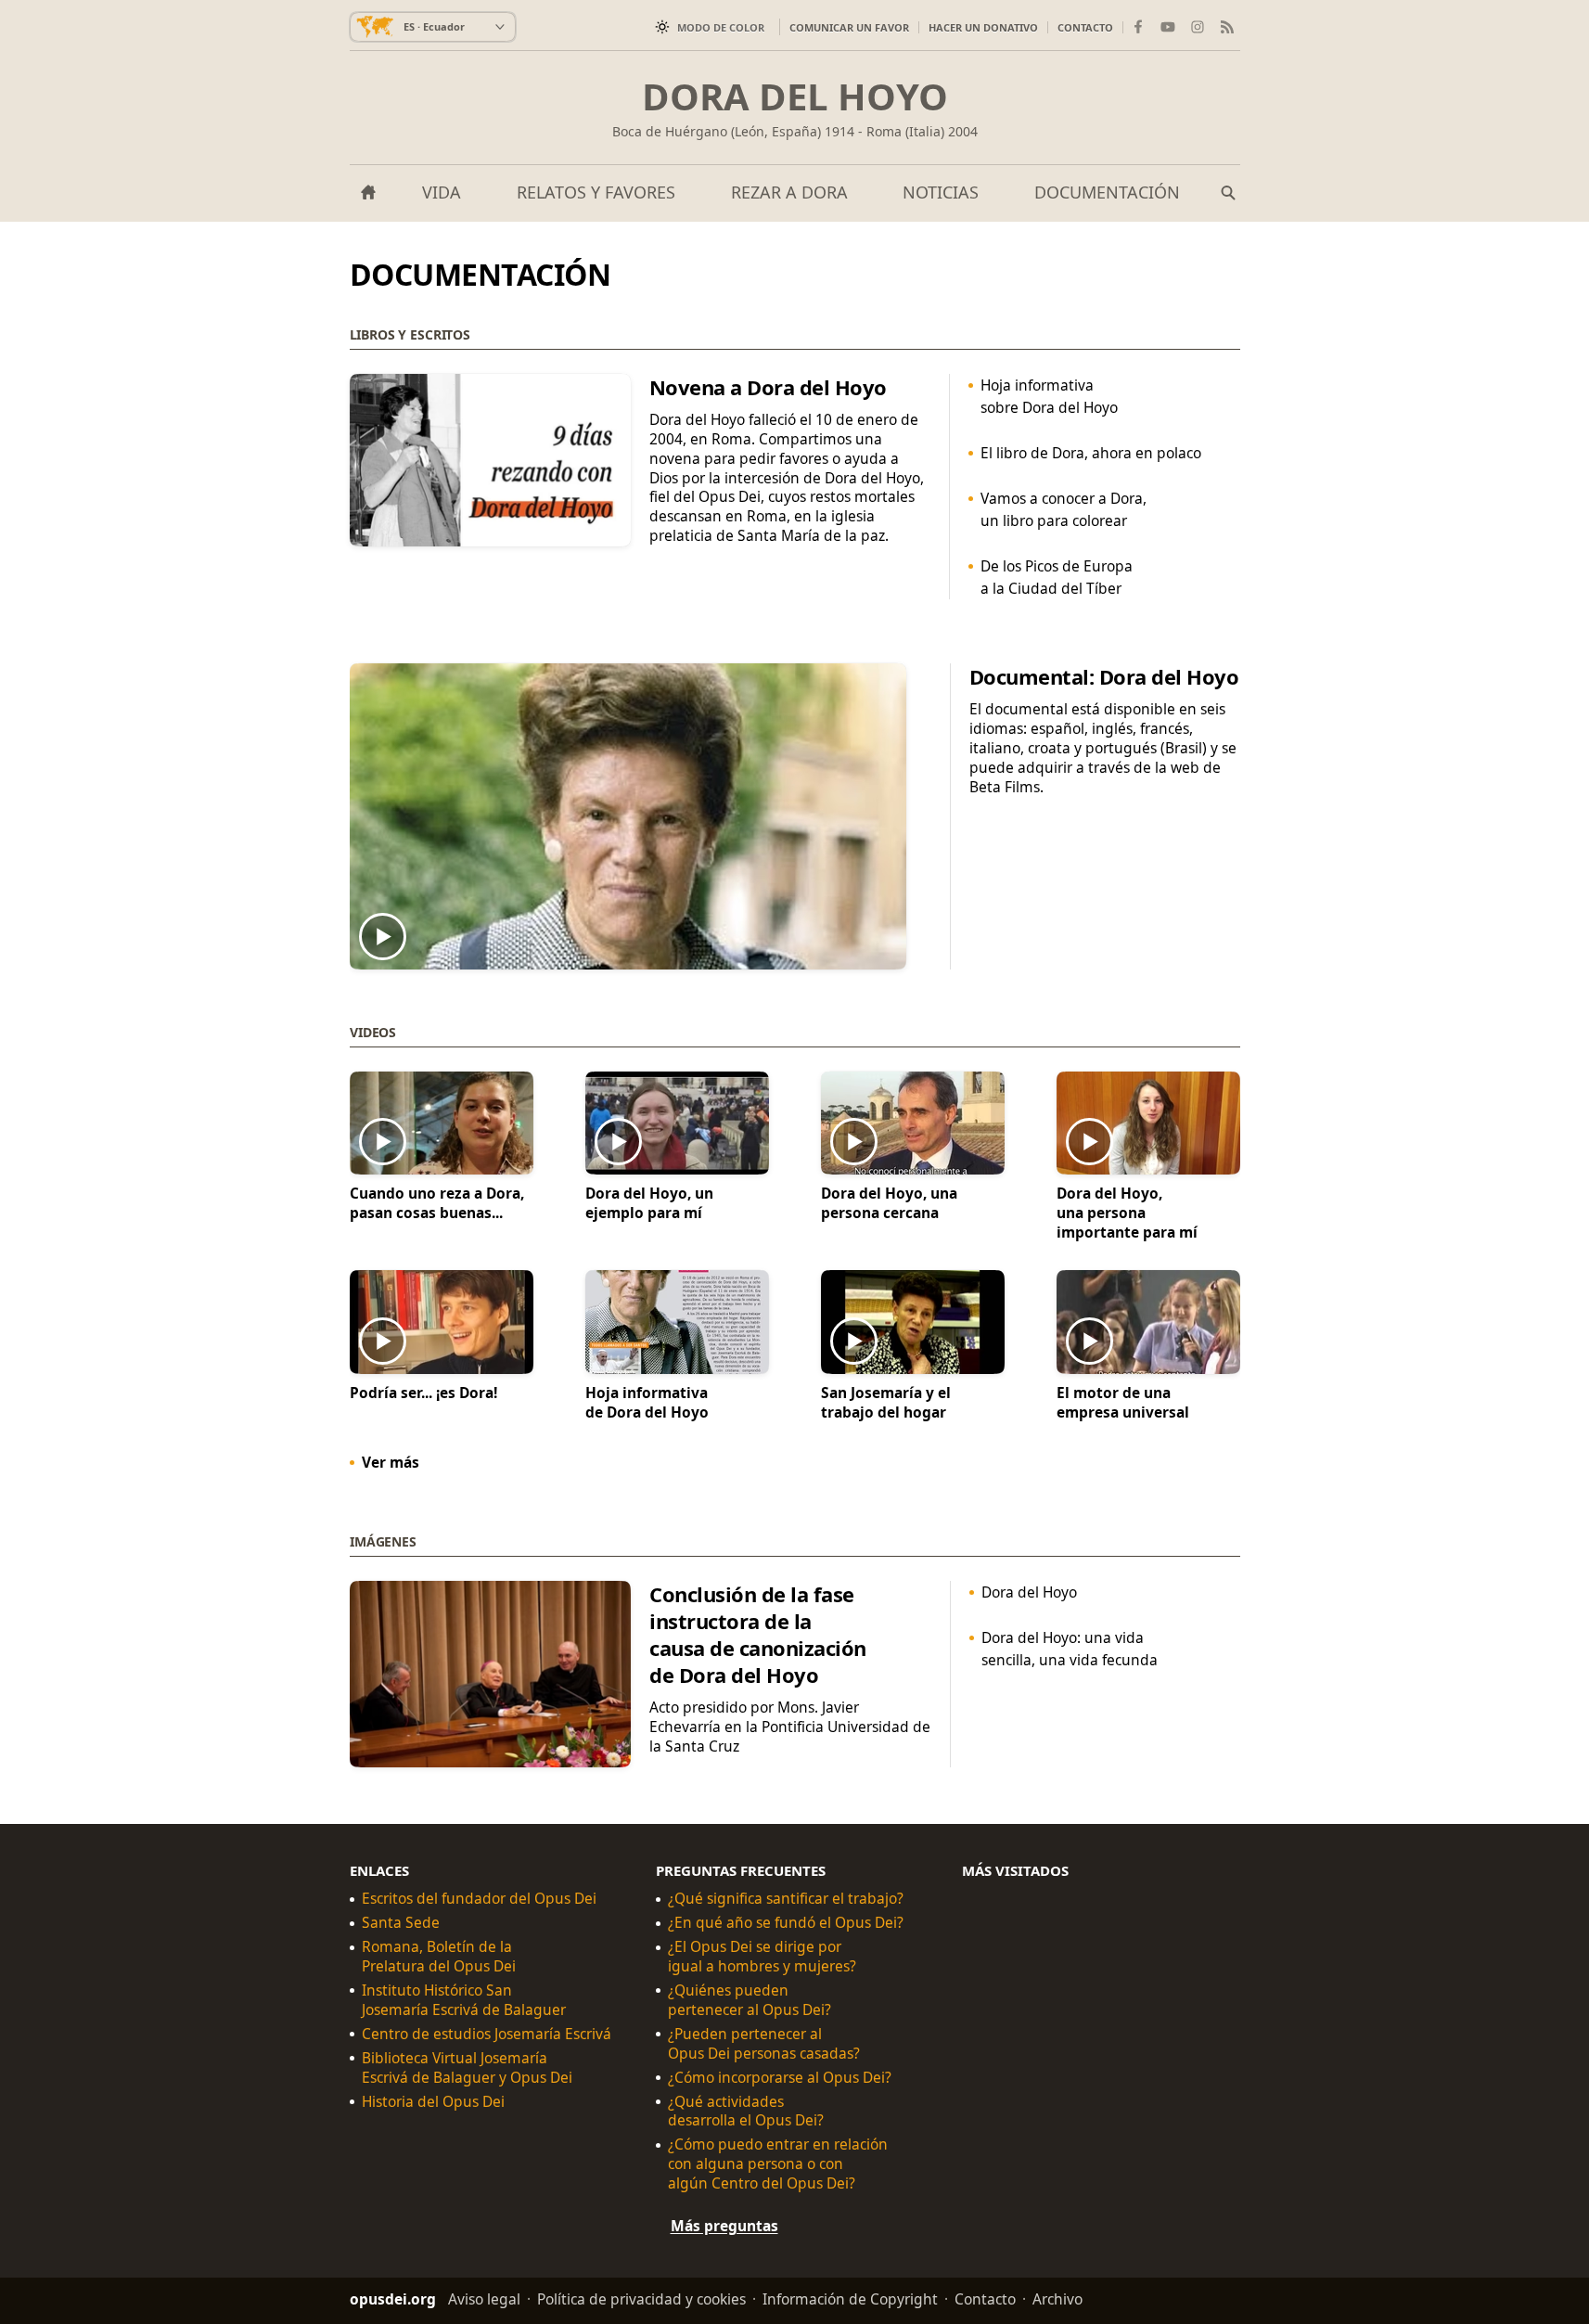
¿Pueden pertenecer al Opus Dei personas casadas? (764, 2043)
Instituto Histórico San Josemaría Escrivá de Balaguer (464, 2000)
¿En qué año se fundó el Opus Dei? (786, 1923)
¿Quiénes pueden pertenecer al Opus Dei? (750, 2000)
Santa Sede (401, 1923)
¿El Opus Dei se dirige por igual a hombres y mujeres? (762, 1957)
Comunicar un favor (849, 27)
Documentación (1107, 192)
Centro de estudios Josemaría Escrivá (487, 2033)
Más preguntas (724, 2226)
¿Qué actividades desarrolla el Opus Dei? (746, 2111)
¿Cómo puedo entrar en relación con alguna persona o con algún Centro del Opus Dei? (778, 2164)
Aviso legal (484, 2299)
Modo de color (721, 27)
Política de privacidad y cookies (641, 2299)
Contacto (1085, 27)
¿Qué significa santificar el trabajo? (786, 1899)
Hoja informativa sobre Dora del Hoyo (1049, 396)
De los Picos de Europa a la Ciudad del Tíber (1057, 577)
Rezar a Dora (789, 192)
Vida (442, 192)
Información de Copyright (850, 2299)
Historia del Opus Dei (433, 2101)
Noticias (941, 192)
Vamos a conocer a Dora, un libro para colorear (1064, 509)
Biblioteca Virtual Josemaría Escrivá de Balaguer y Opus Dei (467, 2067)
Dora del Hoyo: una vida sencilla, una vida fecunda (1069, 1649)
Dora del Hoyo (795, 96)
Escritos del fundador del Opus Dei (479, 1899)
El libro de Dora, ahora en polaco (1091, 453)
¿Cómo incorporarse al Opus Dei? (780, 2077)
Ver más (391, 1461)
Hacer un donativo (983, 27)
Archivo (1057, 2299)
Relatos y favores (596, 192)
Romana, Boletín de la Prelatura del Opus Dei (439, 1957)
